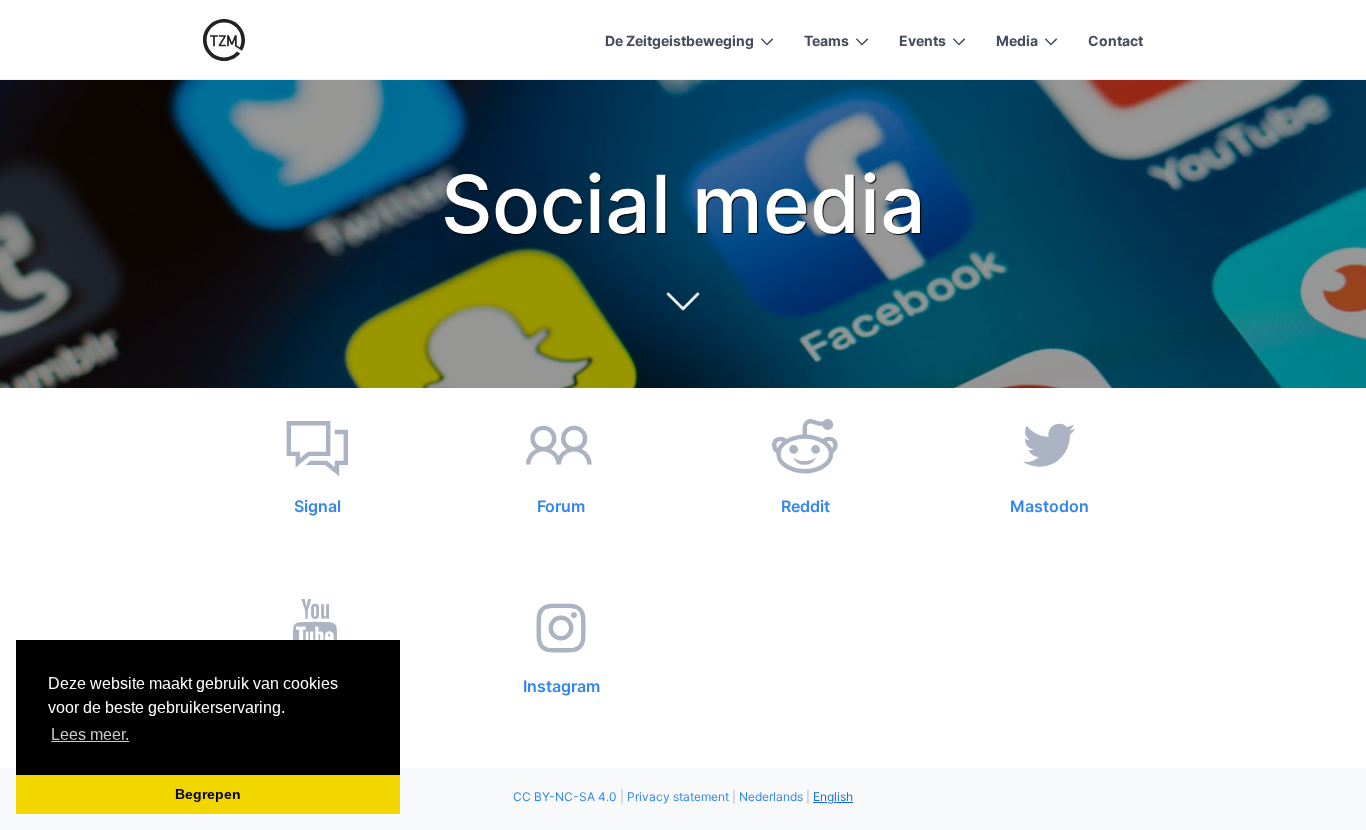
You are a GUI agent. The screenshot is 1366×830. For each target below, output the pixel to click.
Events (922, 40)
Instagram (561, 686)
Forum (561, 506)
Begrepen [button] (208, 794)
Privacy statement (678, 796)
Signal (317, 506)
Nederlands (771, 796)
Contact (1115, 40)
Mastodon (1049, 506)
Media (1017, 40)
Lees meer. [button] (90, 734)
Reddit (805, 506)
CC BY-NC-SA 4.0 (565, 796)
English (833, 796)
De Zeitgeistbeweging (679, 40)
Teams (826, 40)
